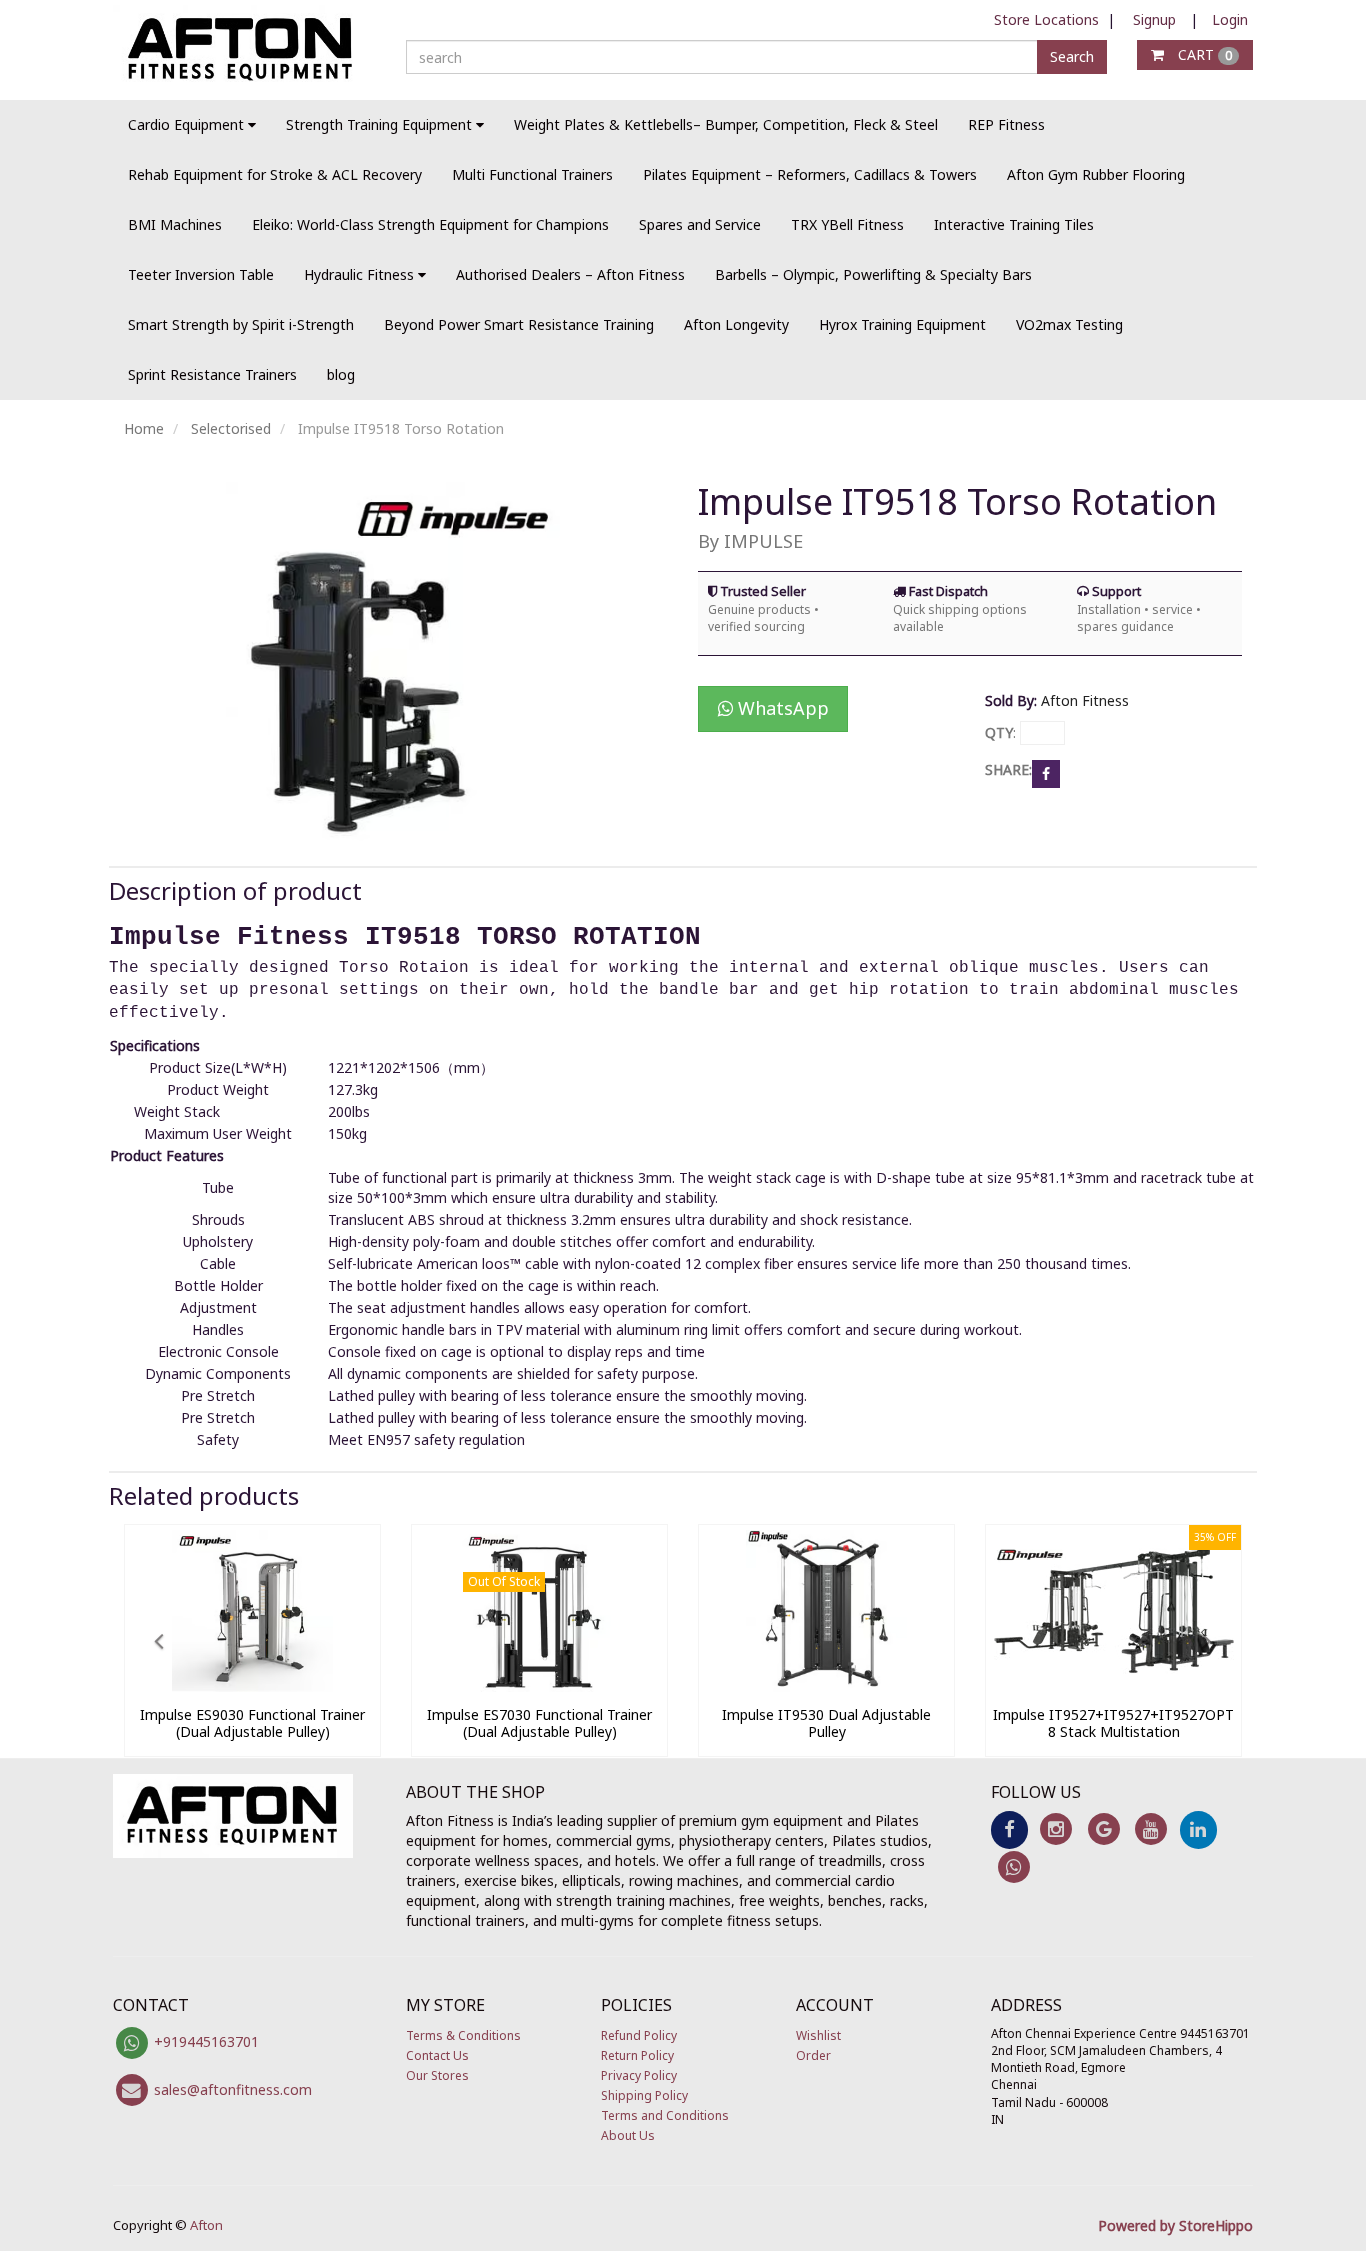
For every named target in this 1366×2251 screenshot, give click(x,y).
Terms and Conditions (665, 2115)
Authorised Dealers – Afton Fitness (570, 274)
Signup (1154, 19)
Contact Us (437, 2055)
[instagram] (1056, 1828)
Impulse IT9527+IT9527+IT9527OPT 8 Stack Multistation (1113, 1723)
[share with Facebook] (1046, 772)
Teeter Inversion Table (201, 274)
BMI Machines (175, 224)
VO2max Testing (1069, 324)
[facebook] (1009, 1828)
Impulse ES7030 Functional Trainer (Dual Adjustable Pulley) (539, 1723)
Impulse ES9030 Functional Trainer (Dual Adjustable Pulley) (252, 1723)
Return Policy (637, 2055)
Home (144, 428)
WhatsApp (781, 708)
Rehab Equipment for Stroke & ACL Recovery (275, 174)
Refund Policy (639, 2035)
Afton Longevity (736, 324)
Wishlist (818, 2035)
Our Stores (437, 2075)
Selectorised (231, 428)
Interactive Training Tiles (1014, 224)
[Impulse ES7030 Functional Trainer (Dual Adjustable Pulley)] (539, 1686)
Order (813, 2055)
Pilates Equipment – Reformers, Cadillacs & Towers (810, 174)
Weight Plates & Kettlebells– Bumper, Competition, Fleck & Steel (726, 124)
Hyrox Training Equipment (902, 324)
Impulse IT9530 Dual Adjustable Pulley (826, 1723)
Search (1072, 56)
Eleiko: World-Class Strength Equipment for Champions (430, 224)
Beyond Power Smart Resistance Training (519, 324)
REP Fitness (1006, 124)
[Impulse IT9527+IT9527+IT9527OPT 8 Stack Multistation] (1113, 1686)
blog (341, 374)
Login (1230, 19)
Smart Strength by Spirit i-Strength (241, 324)
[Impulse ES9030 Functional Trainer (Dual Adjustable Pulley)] (252, 1686)
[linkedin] (1198, 1828)
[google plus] (1103, 1828)
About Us (628, 2135)
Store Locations (1046, 19)
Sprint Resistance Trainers (212, 374)
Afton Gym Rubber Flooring (1096, 174)
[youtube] (1150, 1828)
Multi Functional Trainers (532, 174)
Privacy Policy (639, 2075)
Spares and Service (700, 224)
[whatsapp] (1014, 1865)
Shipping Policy (644, 2095)
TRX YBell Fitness (847, 224)
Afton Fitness (1085, 700)
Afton (206, 2225)
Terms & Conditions (463, 2035)
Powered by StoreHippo (1175, 2225)
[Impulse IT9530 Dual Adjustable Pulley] (826, 1686)
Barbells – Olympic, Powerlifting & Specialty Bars (873, 274)
